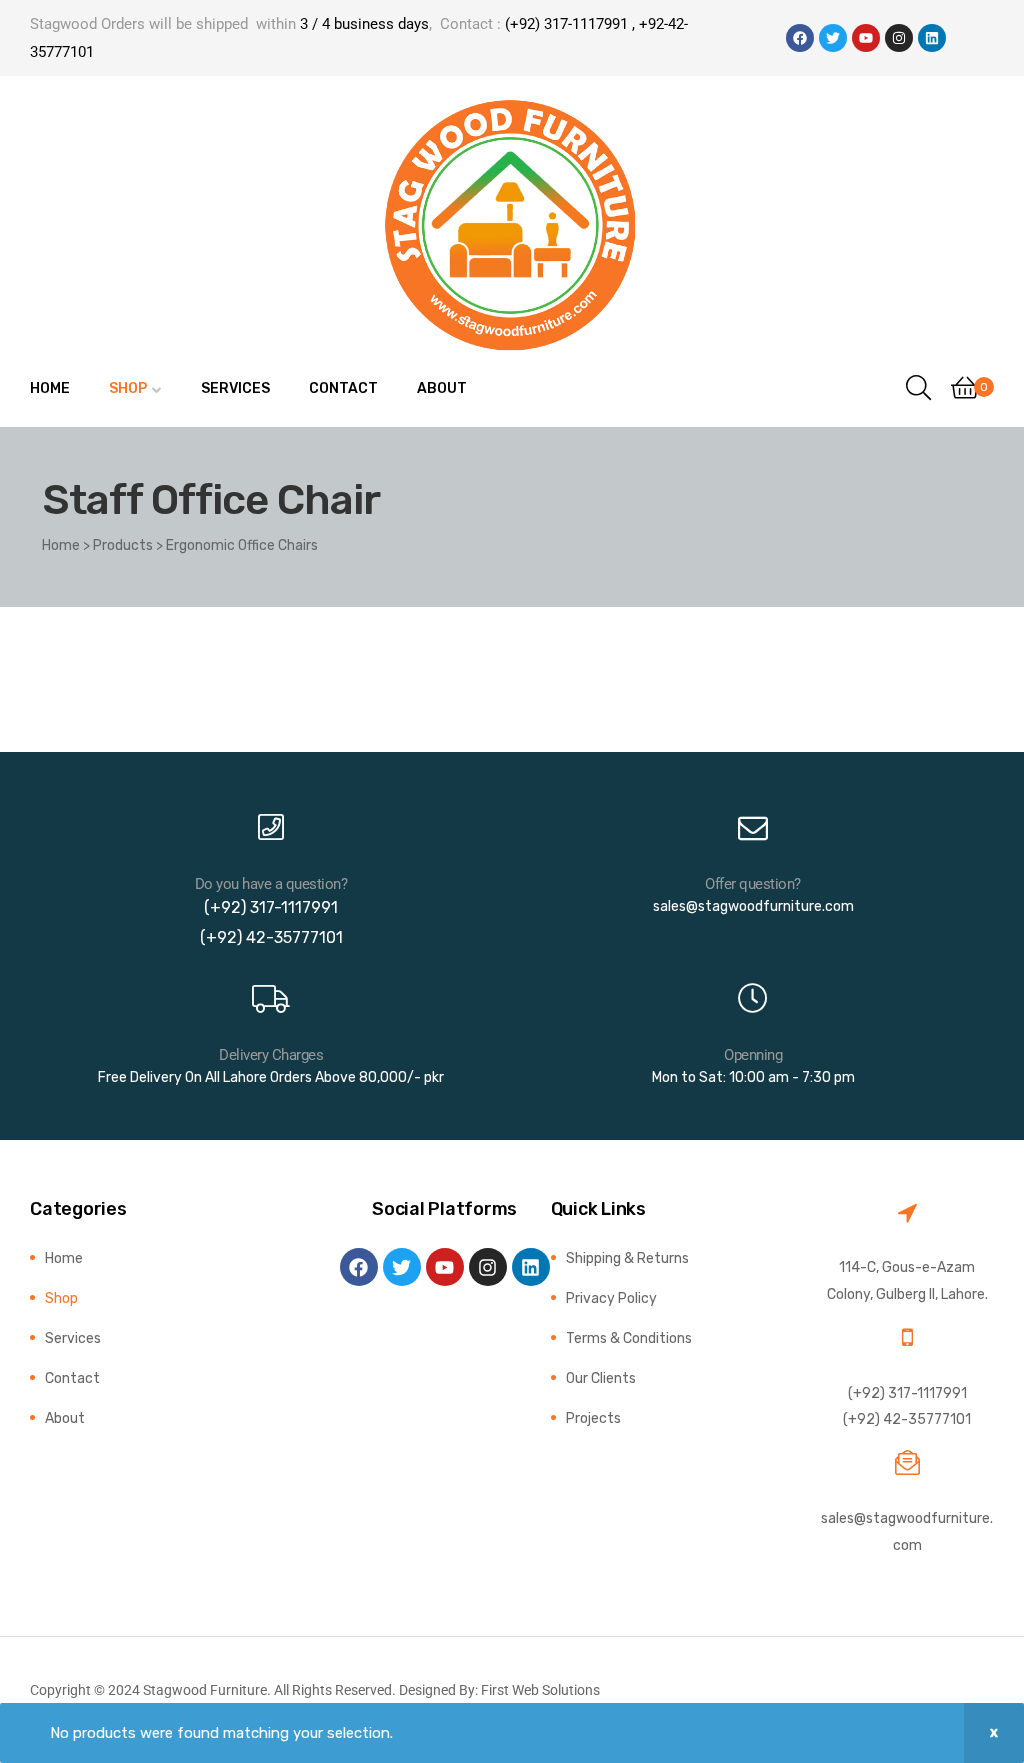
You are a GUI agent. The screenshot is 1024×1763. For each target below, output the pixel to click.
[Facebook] (800, 38)
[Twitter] (833, 38)
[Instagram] (899, 38)
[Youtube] (866, 38)
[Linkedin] (932, 38)
